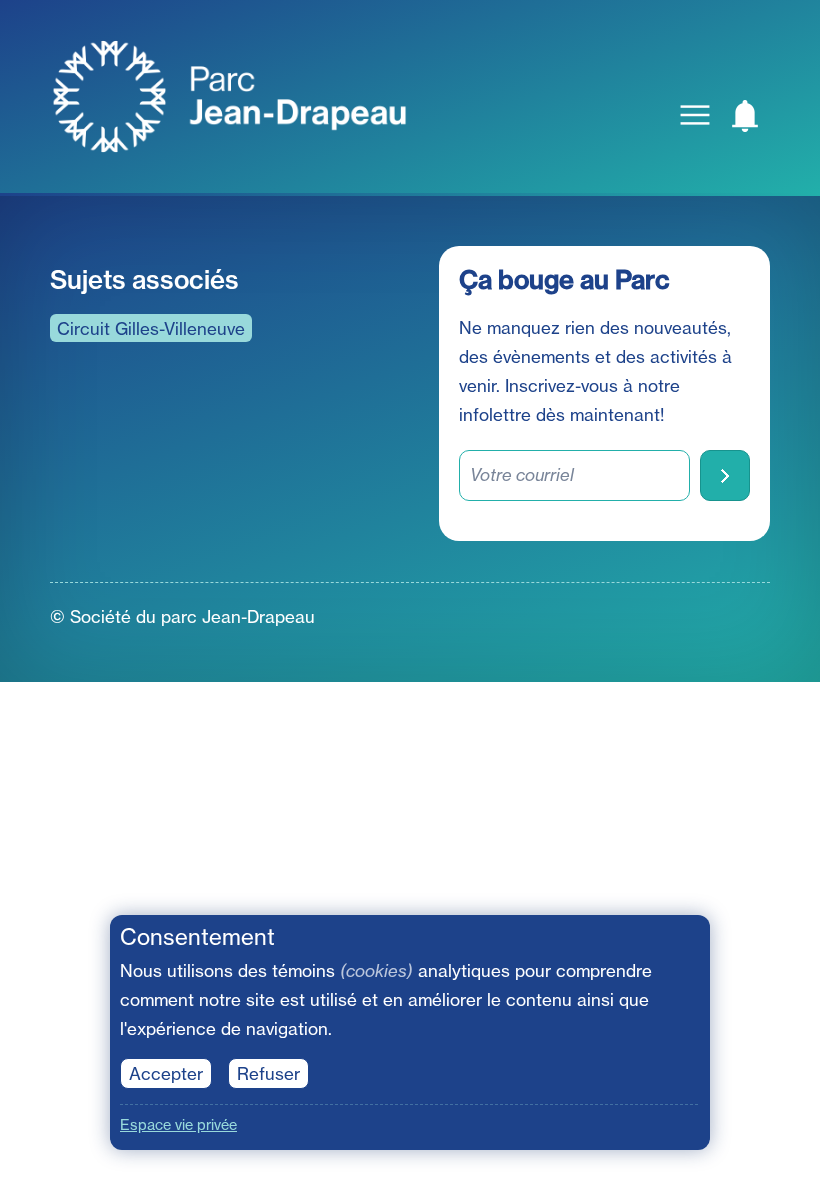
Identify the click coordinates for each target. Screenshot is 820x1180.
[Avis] (745, 115)
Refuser (268, 1073)
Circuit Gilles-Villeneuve (151, 328)
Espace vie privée (178, 1125)
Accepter (166, 1073)
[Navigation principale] (695, 115)
